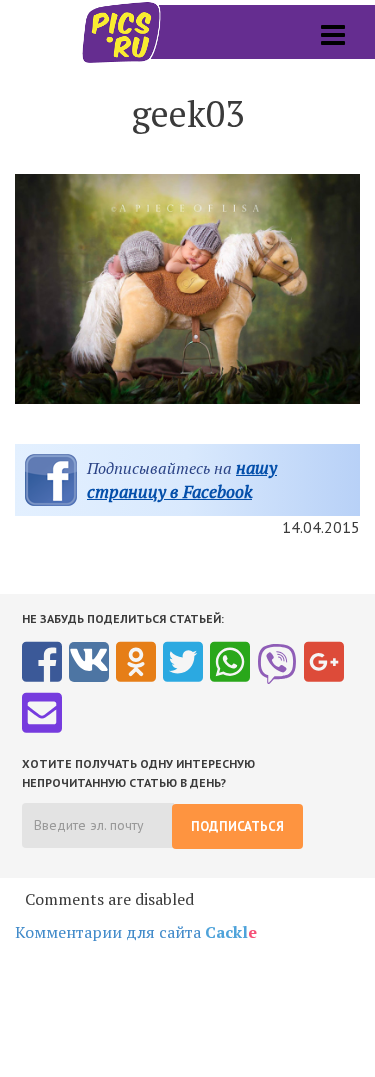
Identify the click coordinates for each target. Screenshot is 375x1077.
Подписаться (237, 826)
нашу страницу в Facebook (182, 479)
